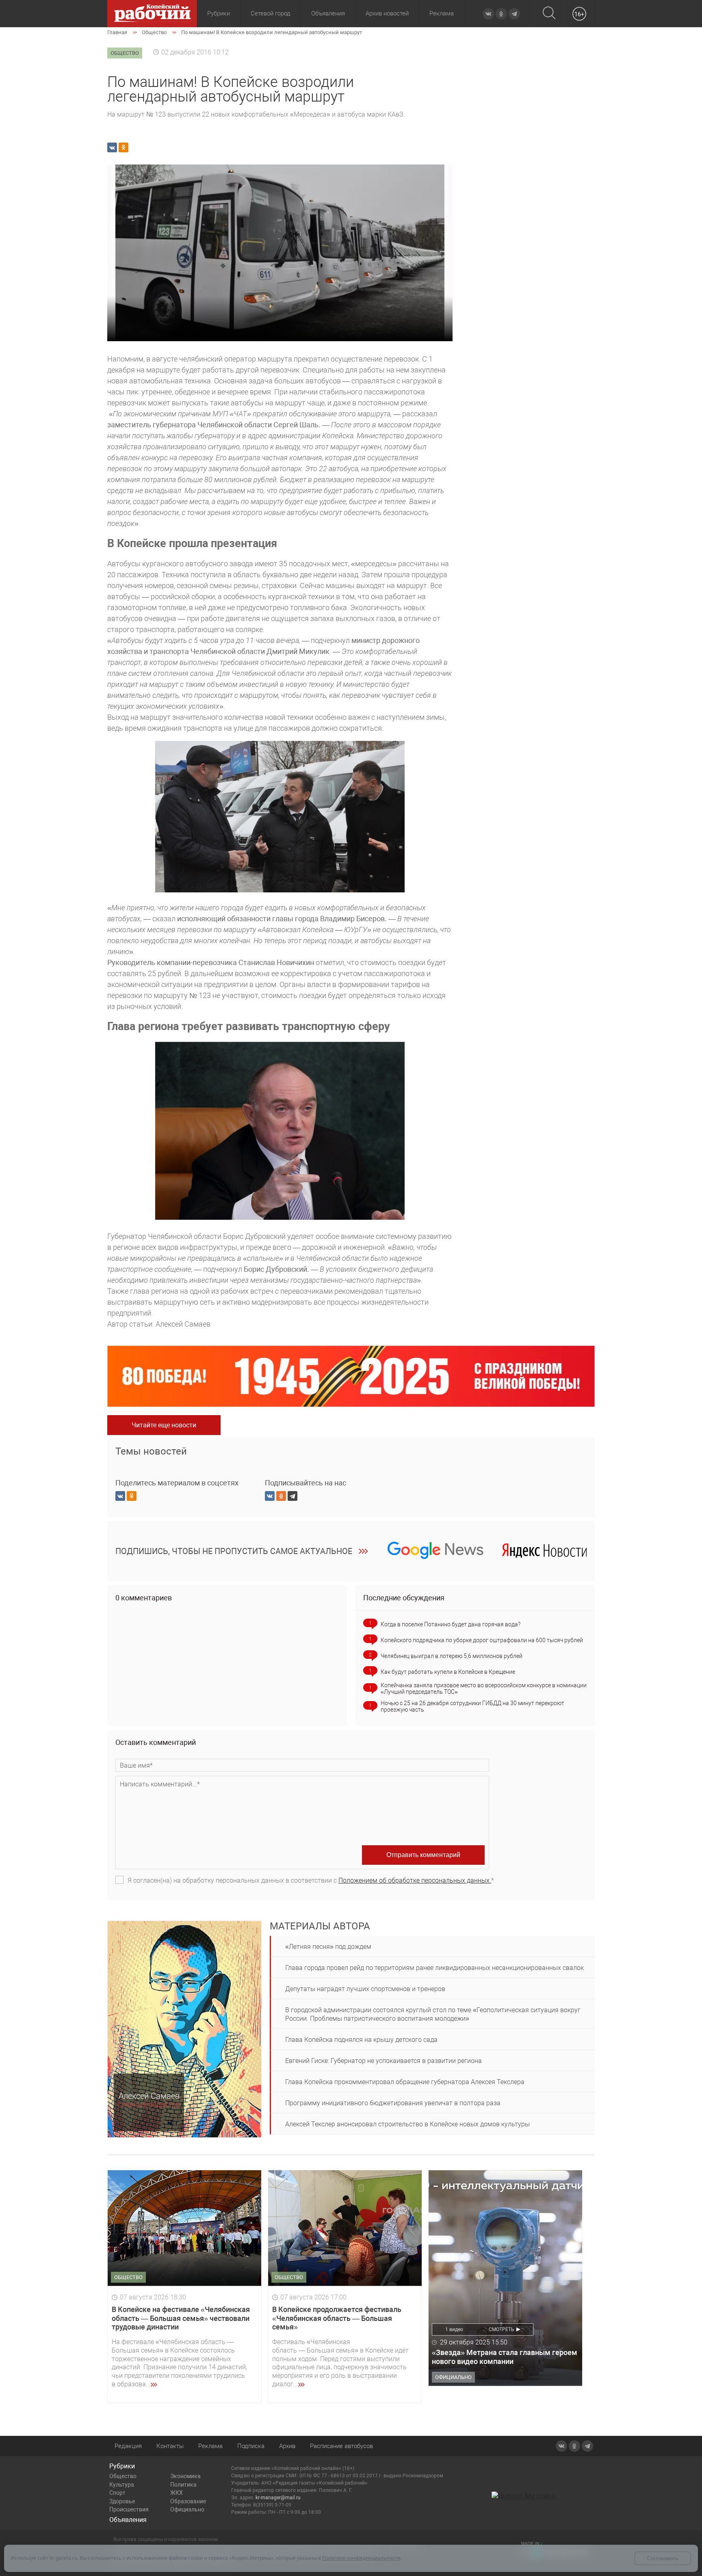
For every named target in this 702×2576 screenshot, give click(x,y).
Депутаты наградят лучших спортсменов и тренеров (365, 1989)
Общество (123, 2476)
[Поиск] (549, 14)
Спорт (117, 2493)
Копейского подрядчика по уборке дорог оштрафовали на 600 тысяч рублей (482, 1640)
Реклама (442, 13)
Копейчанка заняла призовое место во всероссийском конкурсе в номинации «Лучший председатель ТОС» (484, 1688)
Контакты (170, 2446)
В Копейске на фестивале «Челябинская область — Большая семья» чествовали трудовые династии (181, 2318)
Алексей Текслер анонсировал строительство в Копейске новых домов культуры (407, 2124)
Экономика (185, 2476)
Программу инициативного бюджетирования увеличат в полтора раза (393, 2103)
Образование (188, 2501)
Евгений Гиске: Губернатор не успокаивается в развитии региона (383, 2061)
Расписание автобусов (341, 2446)
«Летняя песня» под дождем (328, 1947)
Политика (183, 2485)
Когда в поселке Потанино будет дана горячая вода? (451, 1624)
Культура (122, 2485)
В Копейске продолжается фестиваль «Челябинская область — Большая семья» (337, 2318)
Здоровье (122, 2501)
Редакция (128, 2446)
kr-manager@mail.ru (278, 2498)
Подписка (251, 2446)
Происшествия (129, 2509)
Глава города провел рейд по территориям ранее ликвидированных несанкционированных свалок (434, 1968)
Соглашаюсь (663, 2558)
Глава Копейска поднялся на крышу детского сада (361, 2040)
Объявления (328, 13)
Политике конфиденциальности (361, 2558)
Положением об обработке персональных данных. (415, 1880)
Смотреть (502, 2329)
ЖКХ (177, 2493)
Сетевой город (271, 13)
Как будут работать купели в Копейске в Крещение (448, 1672)
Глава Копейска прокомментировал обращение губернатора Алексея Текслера (405, 2082)
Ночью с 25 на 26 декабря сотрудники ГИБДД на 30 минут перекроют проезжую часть (472, 1706)
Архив (287, 2446)
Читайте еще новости (164, 1425)
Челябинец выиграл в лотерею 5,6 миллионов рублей (452, 1656)
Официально (187, 2509)
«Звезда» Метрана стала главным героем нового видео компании (505, 2357)
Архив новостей (387, 13)
